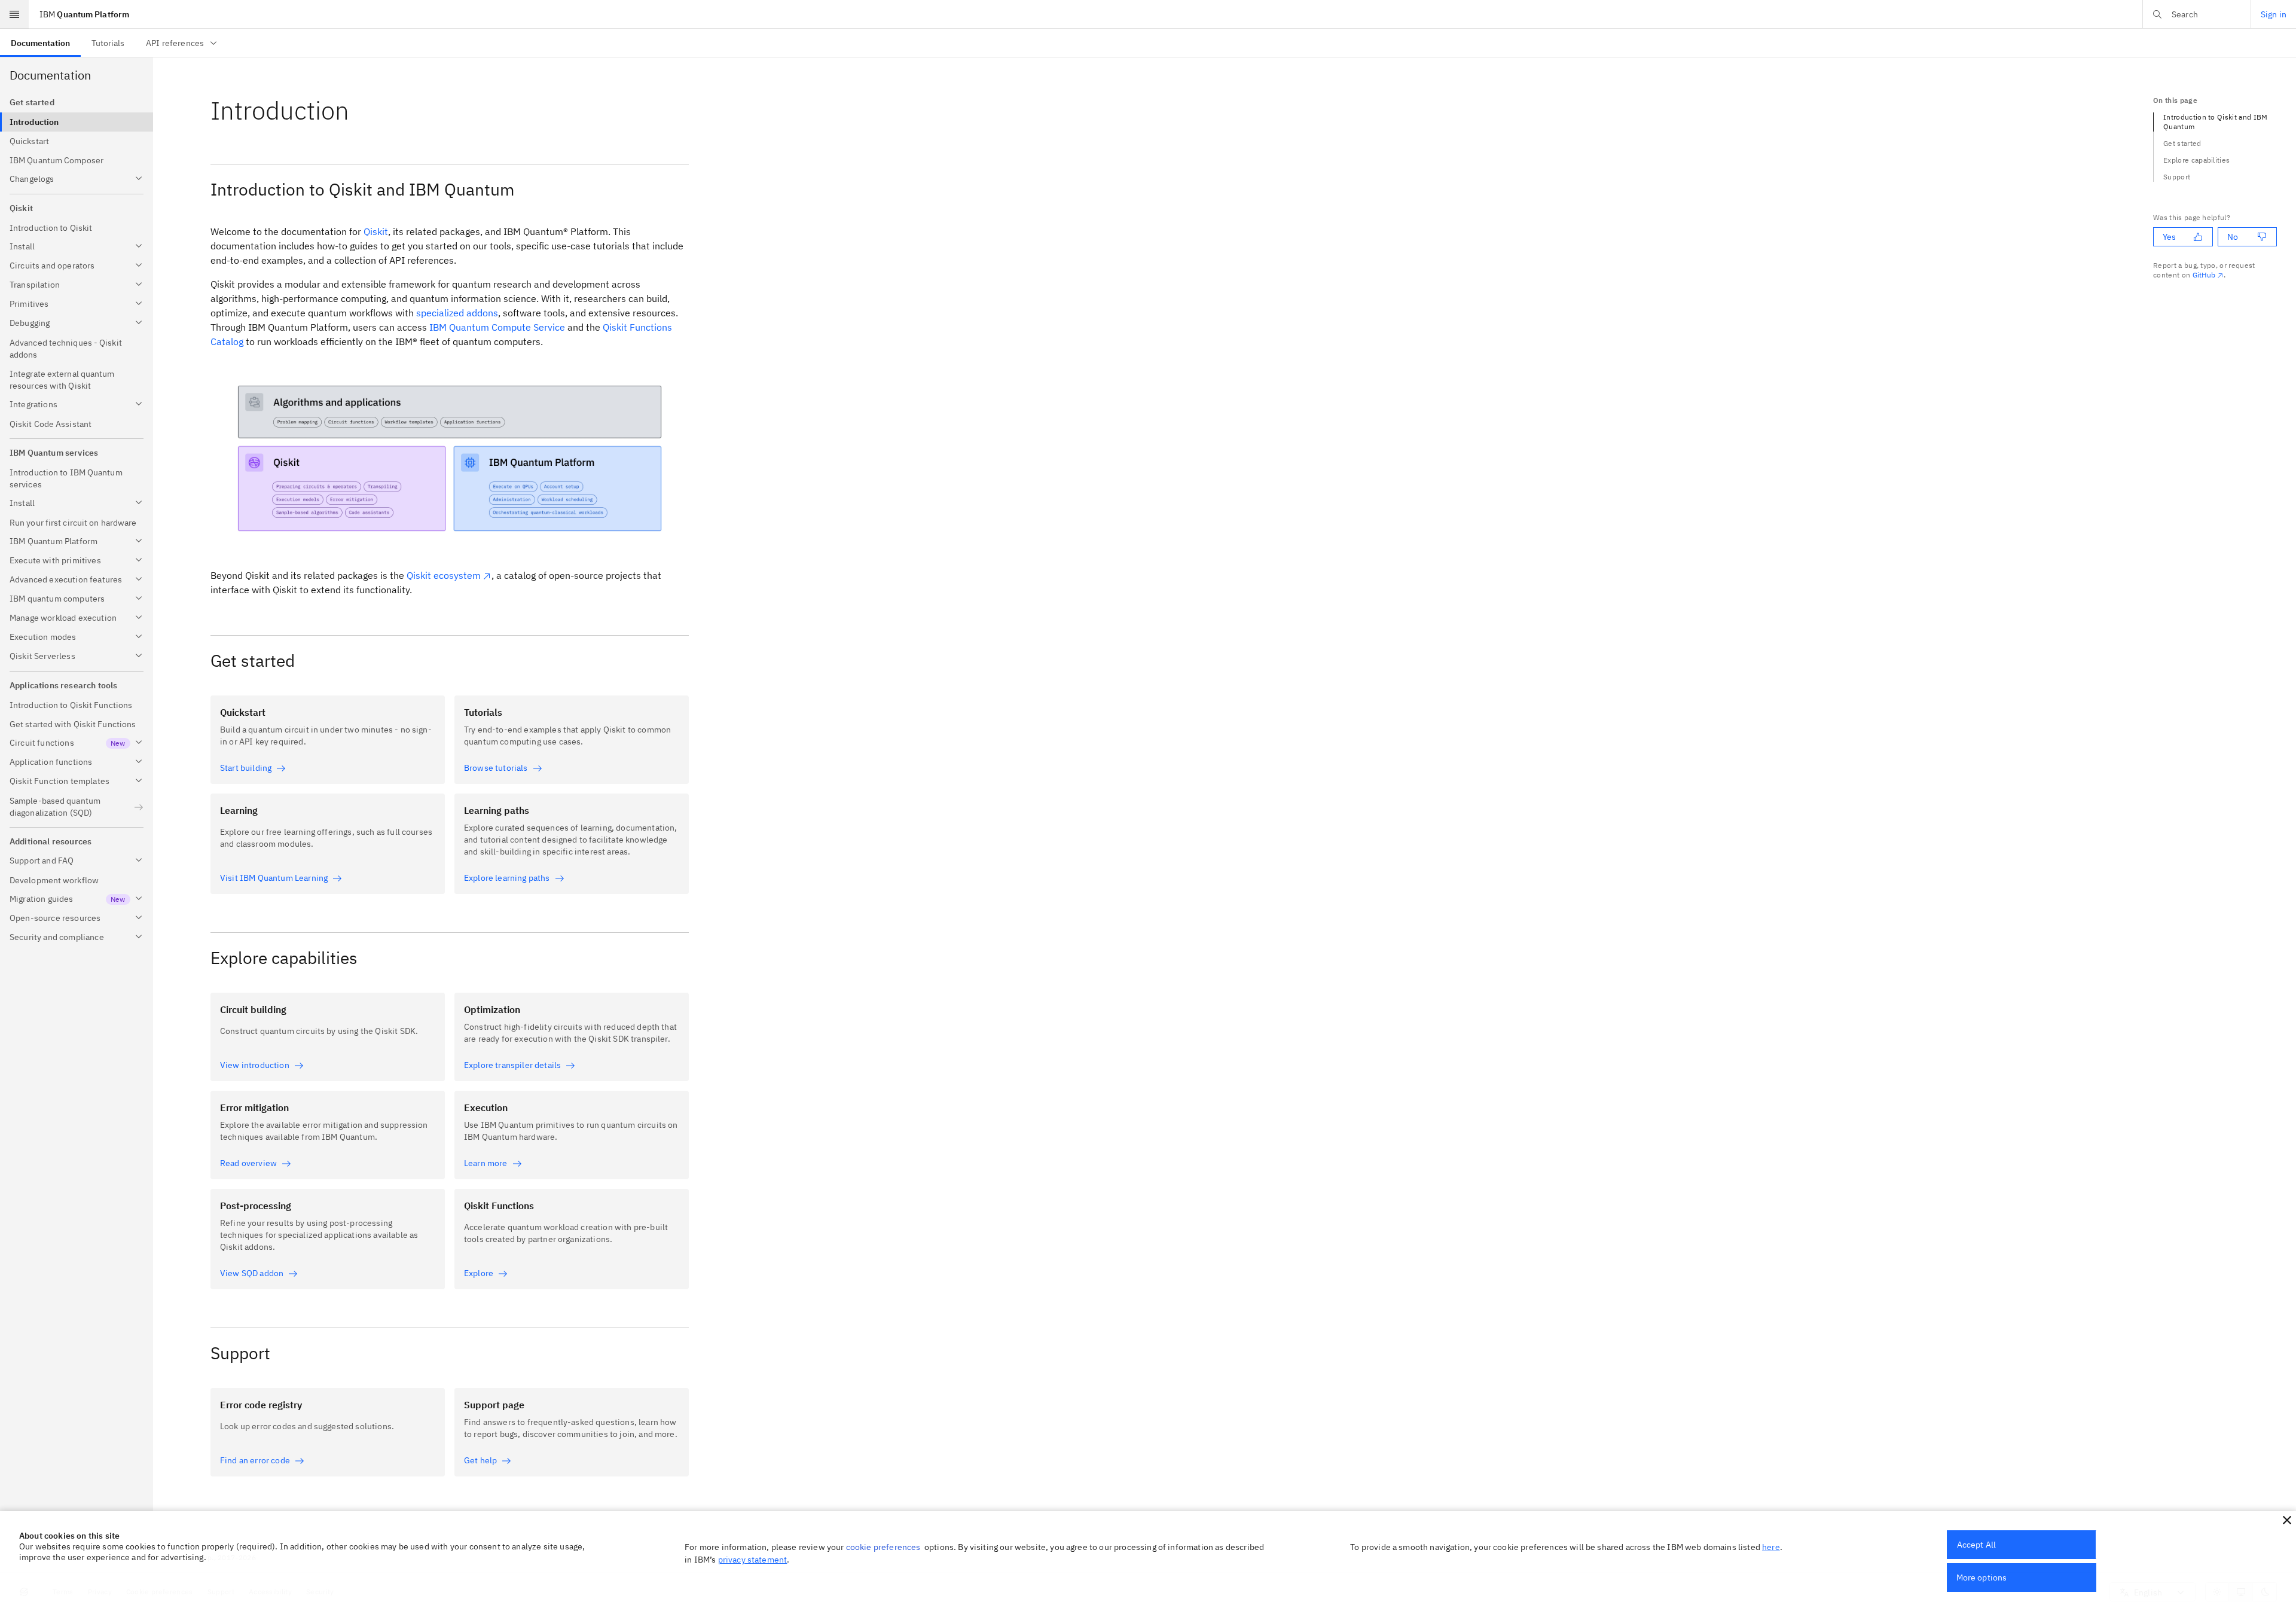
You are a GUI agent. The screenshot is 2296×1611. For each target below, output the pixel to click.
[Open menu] (14, 14)
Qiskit (376, 231)
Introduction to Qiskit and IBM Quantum (2216, 122)
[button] (2287, 1520)
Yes (2169, 237)
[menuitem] (40, 43)
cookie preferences (883, 1547)
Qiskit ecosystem (444, 575)
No (2233, 237)
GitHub (2204, 275)
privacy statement (753, 1560)
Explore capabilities (2196, 160)
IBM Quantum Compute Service (497, 327)
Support (2177, 177)
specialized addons (457, 313)
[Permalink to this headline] (359, 110)
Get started (2182, 143)
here (1771, 1547)
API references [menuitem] (175, 43)
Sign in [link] (2274, 14)
